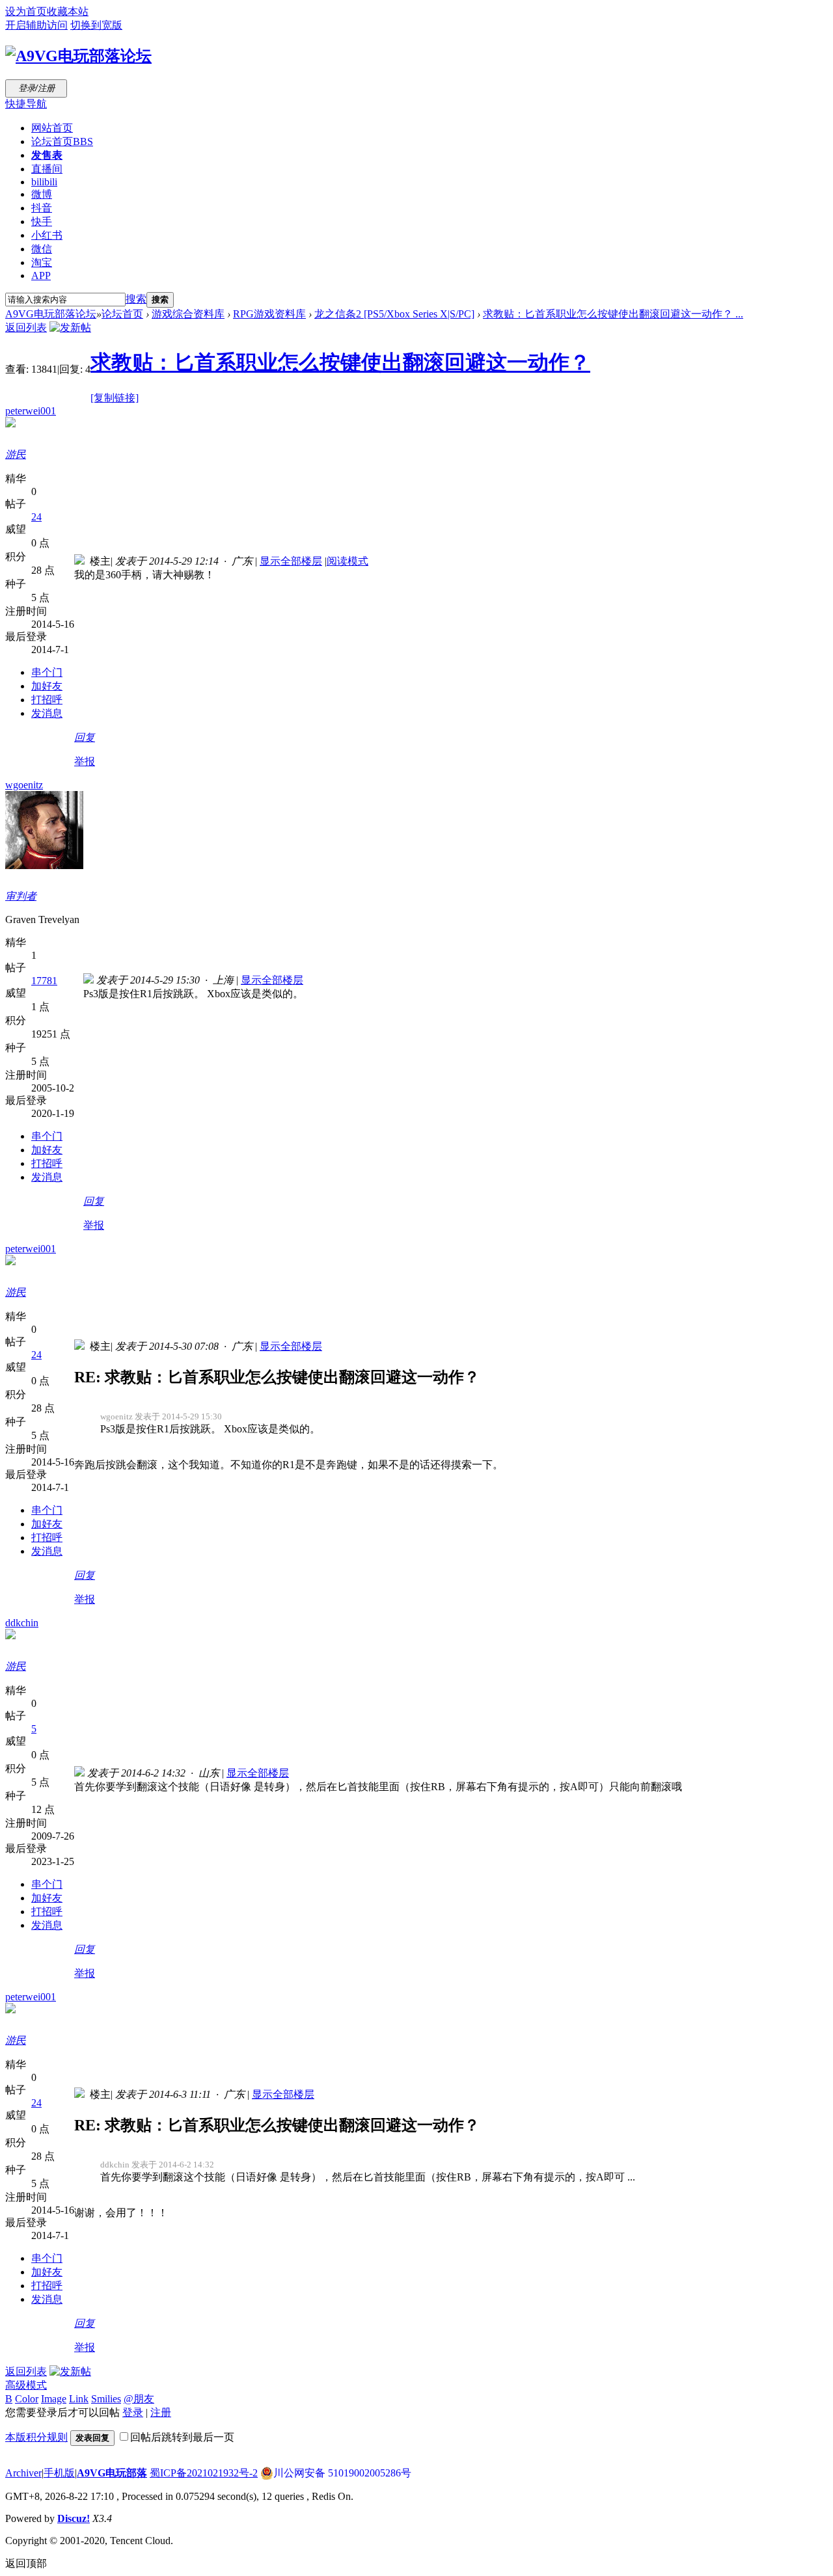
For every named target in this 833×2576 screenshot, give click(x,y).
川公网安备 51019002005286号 (342, 2473)
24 (36, 517)
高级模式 (26, 2385)
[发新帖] (70, 328)
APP (41, 275)
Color (27, 2399)
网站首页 (52, 128)
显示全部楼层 (291, 561)
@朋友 (139, 2399)
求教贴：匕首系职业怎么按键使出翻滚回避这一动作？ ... (613, 314)
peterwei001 (31, 411)
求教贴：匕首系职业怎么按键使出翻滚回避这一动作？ (340, 362)
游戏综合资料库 (188, 314)
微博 (42, 194)
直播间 (47, 169)
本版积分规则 (36, 2437)
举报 (85, 761)
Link (79, 2399)
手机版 (59, 2473)
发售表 (47, 155)
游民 (16, 454)
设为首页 (26, 11)
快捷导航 (26, 104)
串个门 (47, 672)
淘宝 (42, 262)
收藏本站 (68, 11)
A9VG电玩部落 (112, 2473)
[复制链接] (115, 398)
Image (54, 2399)
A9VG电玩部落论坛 (51, 314)
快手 (42, 221)
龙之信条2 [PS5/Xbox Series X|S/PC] (394, 314)
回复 (85, 737)
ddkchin (22, 1623)
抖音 (42, 208)
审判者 (21, 896)
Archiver (23, 2473)
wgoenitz (24, 785)
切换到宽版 (96, 25)
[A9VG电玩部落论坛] (78, 56)
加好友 (47, 686)
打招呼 (47, 700)
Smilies (106, 2399)
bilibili (44, 182)
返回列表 (26, 328)
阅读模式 (348, 561)
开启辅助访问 (36, 25)
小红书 (47, 235)
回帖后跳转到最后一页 (182, 2437)
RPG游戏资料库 (269, 314)
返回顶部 (26, 2563)
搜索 (136, 299)
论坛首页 (62, 141)
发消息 (47, 713)
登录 (133, 2412)
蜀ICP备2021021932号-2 (204, 2473)
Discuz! (74, 2518)
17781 (44, 981)
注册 (161, 2412)
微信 (42, 249)
